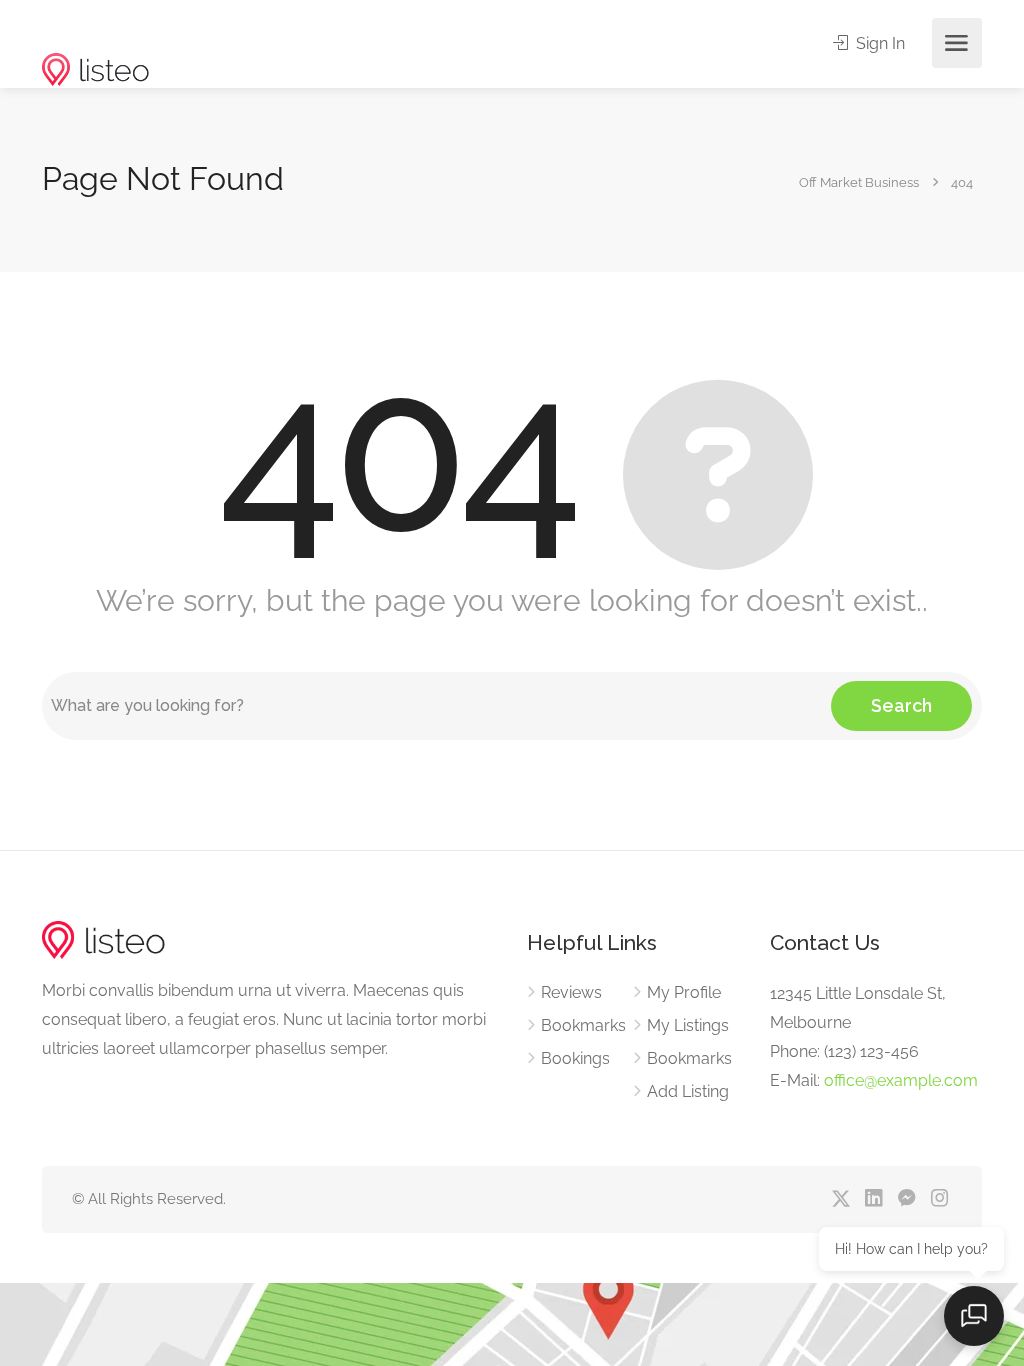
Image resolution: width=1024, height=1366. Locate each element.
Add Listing (688, 1091)
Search (901, 705)
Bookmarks (583, 1025)
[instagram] (939, 1199)
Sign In (878, 43)
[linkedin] (873, 1199)
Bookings (575, 1058)
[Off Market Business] (95, 38)
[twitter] (840, 1199)
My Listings (688, 1025)
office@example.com (901, 1080)
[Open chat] (974, 1316)
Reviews (571, 992)
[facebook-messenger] (906, 1199)
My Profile (684, 992)
